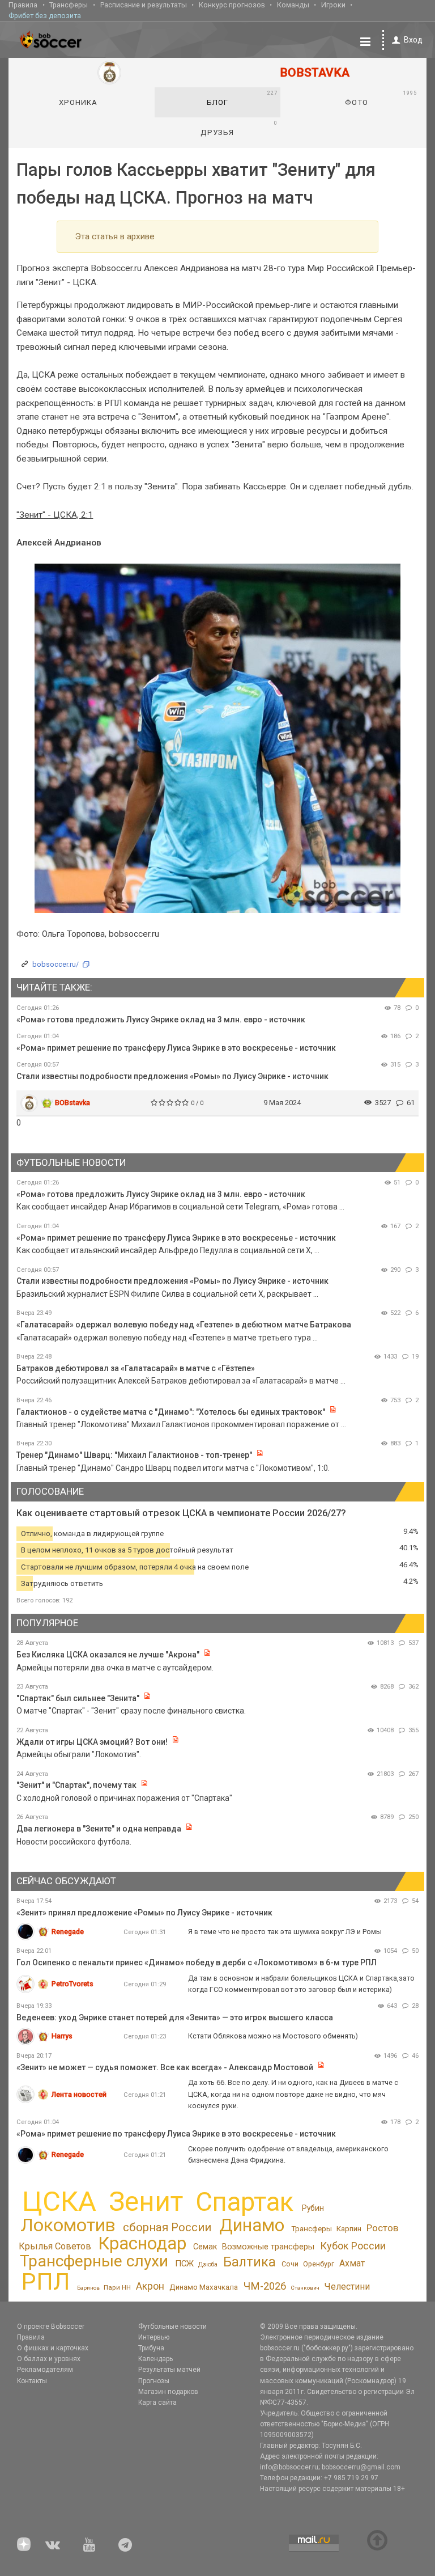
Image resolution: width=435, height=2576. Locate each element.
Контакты (32, 2381)
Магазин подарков (168, 2392)
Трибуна (151, 2348)
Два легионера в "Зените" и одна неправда (100, 1829)
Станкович (305, 2288)
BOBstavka (72, 1103)
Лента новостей (79, 2094)
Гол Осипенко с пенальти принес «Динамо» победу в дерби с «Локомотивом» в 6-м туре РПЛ (197, 1962)
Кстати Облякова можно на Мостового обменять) (273, 2036)
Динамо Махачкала (204, 2287)
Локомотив (68, 2225)
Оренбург (319, 2264)
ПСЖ (184, 2264)
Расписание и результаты (144, 5)
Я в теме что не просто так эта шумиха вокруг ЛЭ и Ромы (285, 1932)
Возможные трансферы (268, 2247)
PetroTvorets (72, 1984)
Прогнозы (154, 2381)
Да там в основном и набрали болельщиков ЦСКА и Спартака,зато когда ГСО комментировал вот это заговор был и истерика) (301, 1984)
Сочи (290, 2264)
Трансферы (69, 5)
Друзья (239, 128)
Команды (293, 5)
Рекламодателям (45, 2370)
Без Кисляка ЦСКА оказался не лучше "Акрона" (108, 1655)
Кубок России (353, 2246)
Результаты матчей (169, 2370)
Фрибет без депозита (45, 16)
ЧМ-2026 (265, 2286)
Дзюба (208, 2264)
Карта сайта (157, 2402)
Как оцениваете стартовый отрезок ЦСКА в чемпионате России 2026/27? (181, 1513)
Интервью (154, 2337)
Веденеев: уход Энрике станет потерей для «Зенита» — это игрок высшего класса (175, 2017)
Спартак (244, 2202)
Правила (23, 5)
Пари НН (117, 2287)
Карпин (349, 2229)
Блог (242, 98)
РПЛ (46, 2281)
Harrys (62, 2036)
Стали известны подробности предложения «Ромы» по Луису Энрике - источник (172, 1076)
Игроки (333, 5)
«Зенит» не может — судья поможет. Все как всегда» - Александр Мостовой (166, 2067)
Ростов (382, 2228)
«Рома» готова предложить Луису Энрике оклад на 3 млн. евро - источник (161, 1020)
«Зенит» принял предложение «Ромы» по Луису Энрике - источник (144, 1913)
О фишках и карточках (53, 2348)
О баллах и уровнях (49, 2359)
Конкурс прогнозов (232, 5)
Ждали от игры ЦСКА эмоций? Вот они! (92, 1742)
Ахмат (352, 2263)
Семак (205, 2247)
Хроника (78, 102)
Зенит (146, 2202)
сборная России (167, 2227)
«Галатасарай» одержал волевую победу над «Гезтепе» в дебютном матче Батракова (184, 1325)
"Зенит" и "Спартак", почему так (76, 1785)
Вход (413, 40)
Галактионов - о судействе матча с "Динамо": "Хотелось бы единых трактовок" (171, 1412)
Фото (381, 98)
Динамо (252, 2225)
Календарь (155, 2359)
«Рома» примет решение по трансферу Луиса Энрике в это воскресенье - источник (176, 1048)
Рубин (313, 2208)
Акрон (150, 2286)
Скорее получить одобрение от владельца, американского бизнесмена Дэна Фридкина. (288, 2154)
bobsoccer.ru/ (56, 964)
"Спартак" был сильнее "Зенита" (78, 1698)
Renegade (68, 1932)
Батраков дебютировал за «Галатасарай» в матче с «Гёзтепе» (136, 1368)
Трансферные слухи (94, 2261)
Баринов (88, 2288)
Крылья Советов (55, 2246)
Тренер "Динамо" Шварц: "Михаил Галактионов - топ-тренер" (134, 1455)
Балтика (250, 2262)
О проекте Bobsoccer (51, 2327)
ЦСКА (59, 2201)
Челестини (347, 2287)
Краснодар (142, 2243)
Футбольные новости (172, 2327)
